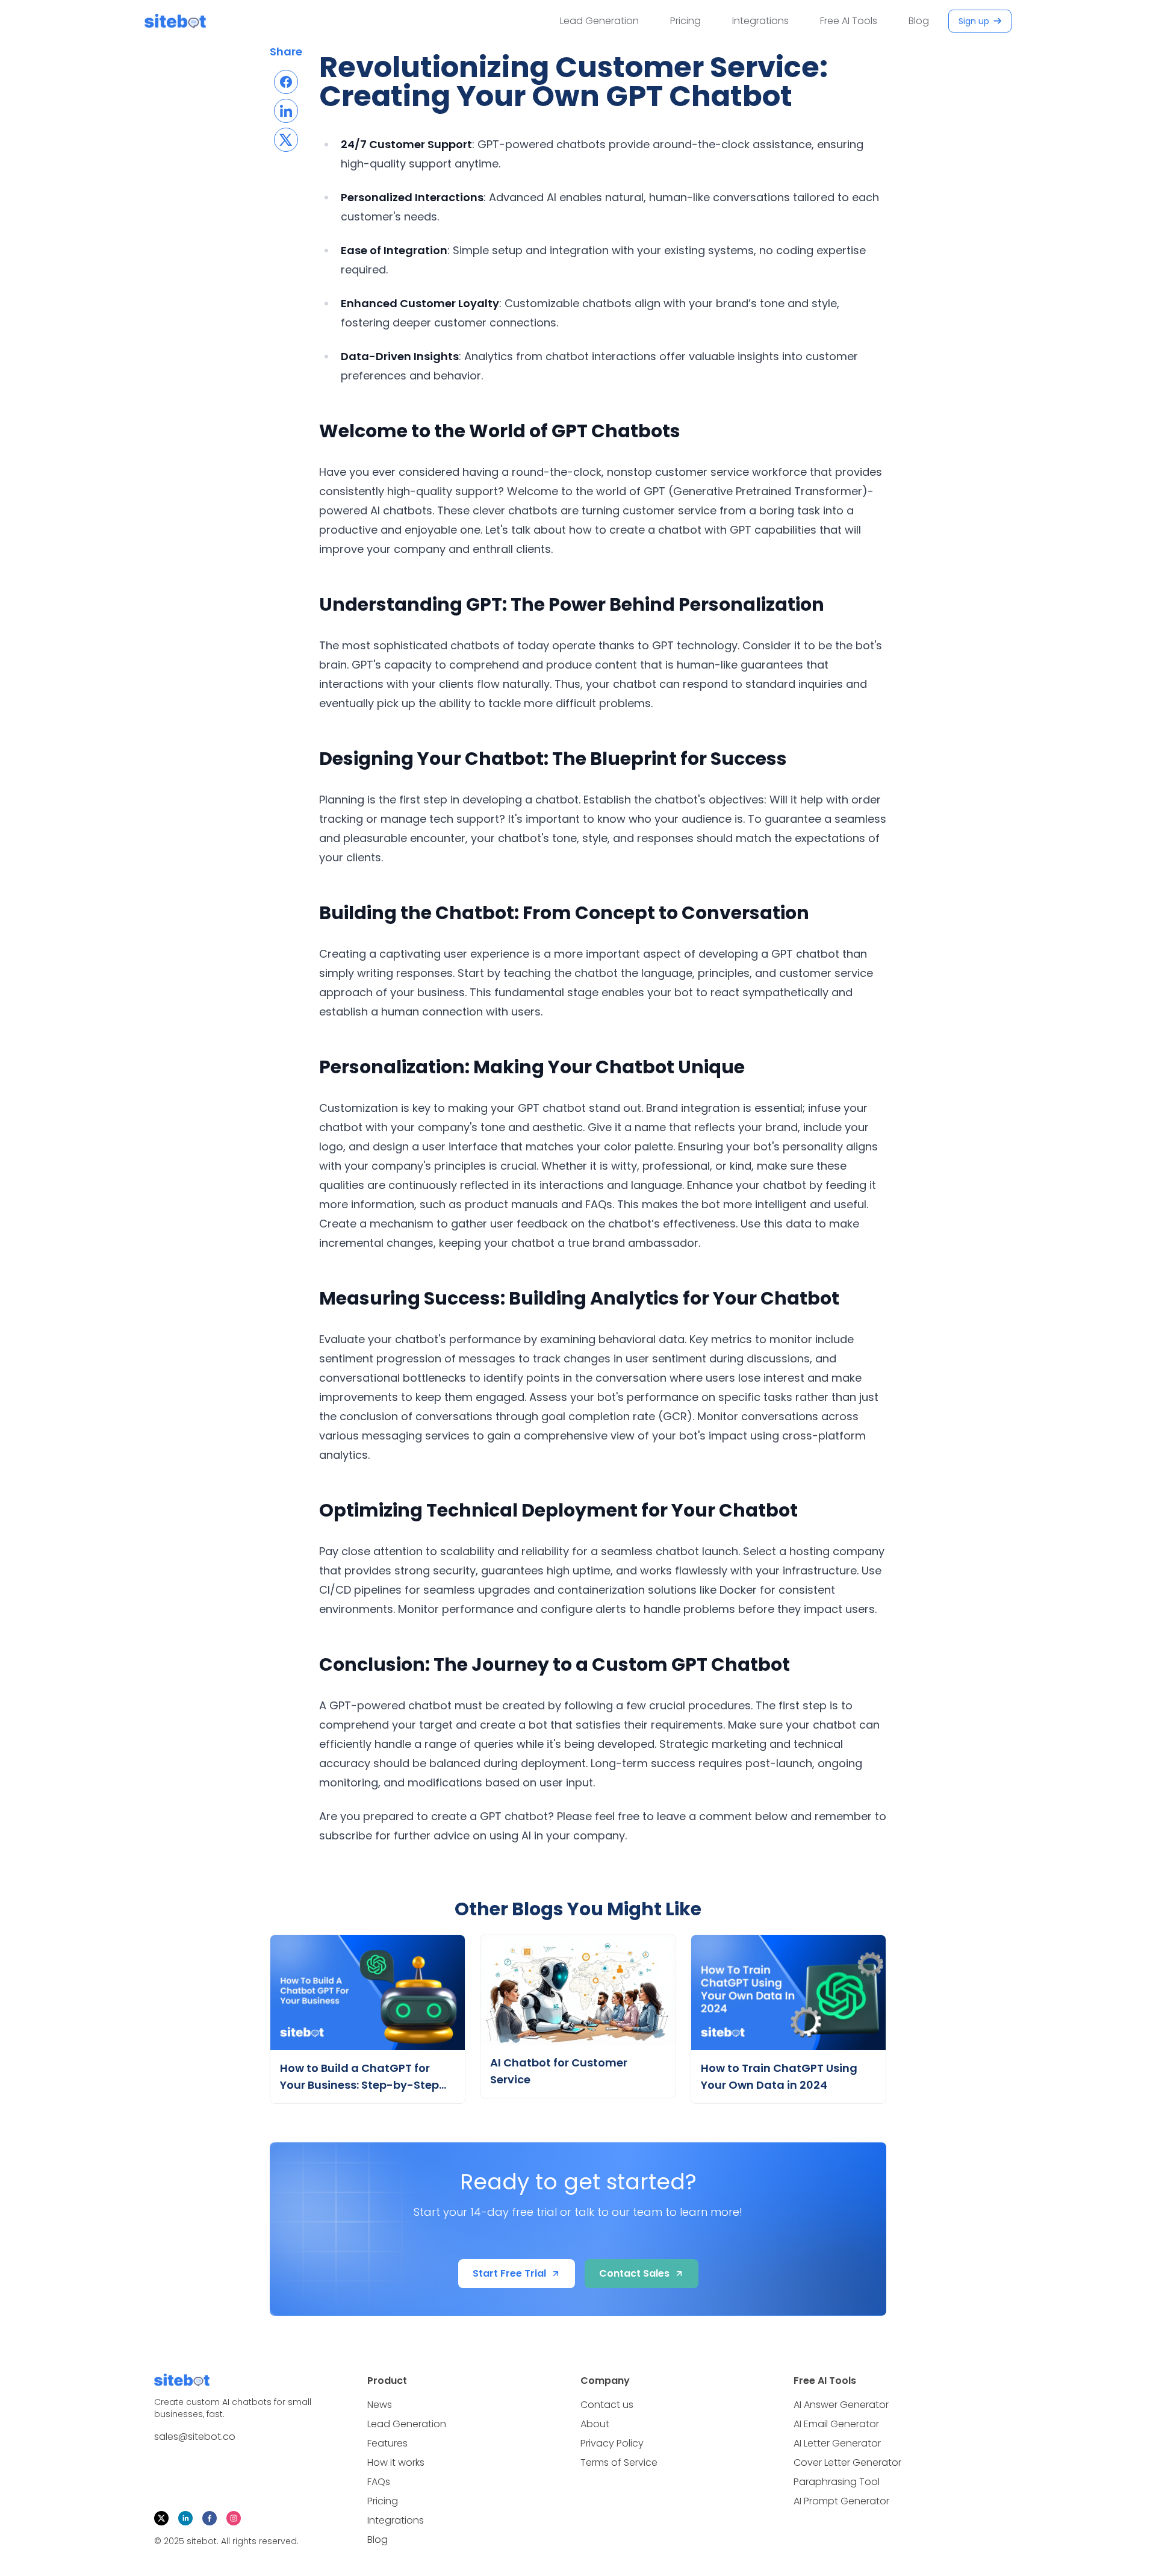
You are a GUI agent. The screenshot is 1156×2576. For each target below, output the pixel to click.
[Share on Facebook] (286, 82)
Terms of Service (619, 2462)
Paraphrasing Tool (837, 2482)
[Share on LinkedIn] (286, 111)
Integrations (760, 21)
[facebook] (210, 2518)
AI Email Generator (836, 2424)
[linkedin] (185, 2518)
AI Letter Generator (837, 2443)
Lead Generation (599, 21)
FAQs (379, 2482)
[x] (161, 2518)
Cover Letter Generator (847, 2462)
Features (387, 2443)
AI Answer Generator (841, 2405)
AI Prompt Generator (841, 2501)
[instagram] (234, 2518)
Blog (919, 21)
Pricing (685, 21)
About (595, 2424)
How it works (396, 2462)
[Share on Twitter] (286, 140)
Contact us (607, 2405)
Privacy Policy (612, 2443)
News (380, 2405)
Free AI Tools (849, 21)
